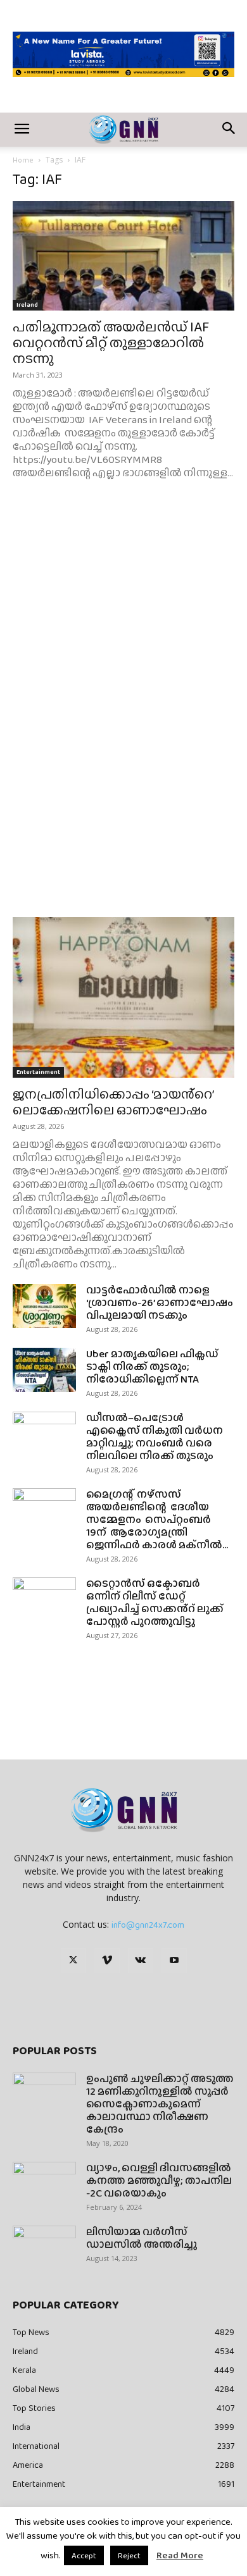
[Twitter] (73, 1961)
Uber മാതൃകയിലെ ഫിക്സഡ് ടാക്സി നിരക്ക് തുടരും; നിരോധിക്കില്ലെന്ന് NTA (152, 1366)
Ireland (27, 305)
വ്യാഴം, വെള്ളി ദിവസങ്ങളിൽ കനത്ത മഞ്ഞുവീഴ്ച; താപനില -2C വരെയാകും (159, 2180)
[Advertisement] (123, 647)
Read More (180, 2555)
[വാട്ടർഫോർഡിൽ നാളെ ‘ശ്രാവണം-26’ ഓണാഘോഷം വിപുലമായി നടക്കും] (44, 1306)
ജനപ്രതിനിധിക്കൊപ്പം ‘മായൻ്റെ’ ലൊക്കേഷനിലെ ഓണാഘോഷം (113, 1102)
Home (23, 160)
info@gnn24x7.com (148, 1925)
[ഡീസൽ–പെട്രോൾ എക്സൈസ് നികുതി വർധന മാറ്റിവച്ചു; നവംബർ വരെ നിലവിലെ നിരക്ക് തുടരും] (44, 1434)
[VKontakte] (141, 1961)
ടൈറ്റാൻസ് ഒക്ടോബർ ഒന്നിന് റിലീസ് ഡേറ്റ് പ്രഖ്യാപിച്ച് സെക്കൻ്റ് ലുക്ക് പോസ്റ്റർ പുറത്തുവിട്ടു (155, 1602)
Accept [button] (84, 2555)
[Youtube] (174, 1961)
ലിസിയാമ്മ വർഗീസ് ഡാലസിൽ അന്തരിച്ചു (142, 2238)
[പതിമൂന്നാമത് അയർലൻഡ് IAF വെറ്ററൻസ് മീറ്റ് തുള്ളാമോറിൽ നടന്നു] (123, 256)
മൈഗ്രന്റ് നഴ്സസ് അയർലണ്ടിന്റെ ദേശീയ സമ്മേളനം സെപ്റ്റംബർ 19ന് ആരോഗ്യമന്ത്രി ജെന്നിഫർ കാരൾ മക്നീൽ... (157, 1519)
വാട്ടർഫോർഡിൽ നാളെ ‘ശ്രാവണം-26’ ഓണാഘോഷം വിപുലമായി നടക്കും (160, 1303)
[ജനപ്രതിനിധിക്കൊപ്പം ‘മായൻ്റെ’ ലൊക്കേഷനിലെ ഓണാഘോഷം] (123, 997)
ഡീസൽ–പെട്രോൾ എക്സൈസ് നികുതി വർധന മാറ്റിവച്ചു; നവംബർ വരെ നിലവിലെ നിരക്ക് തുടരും (155, 1437)
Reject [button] (129, 2555)
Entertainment (38, 1072)
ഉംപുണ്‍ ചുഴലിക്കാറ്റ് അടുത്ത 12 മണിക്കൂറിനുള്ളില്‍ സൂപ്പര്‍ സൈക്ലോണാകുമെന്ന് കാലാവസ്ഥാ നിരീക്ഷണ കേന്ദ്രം (160, 2104)
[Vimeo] (107, 1961)
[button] (22, 130)
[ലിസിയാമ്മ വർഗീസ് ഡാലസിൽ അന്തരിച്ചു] (44, 2248)
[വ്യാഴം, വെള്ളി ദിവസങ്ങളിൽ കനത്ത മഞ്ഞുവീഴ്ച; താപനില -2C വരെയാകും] (44, 2184)
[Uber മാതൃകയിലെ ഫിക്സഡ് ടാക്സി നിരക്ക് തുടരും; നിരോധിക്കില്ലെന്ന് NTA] (44, 1370)
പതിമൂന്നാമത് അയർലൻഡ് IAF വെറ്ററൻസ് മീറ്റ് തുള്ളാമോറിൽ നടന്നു (111, 342)
